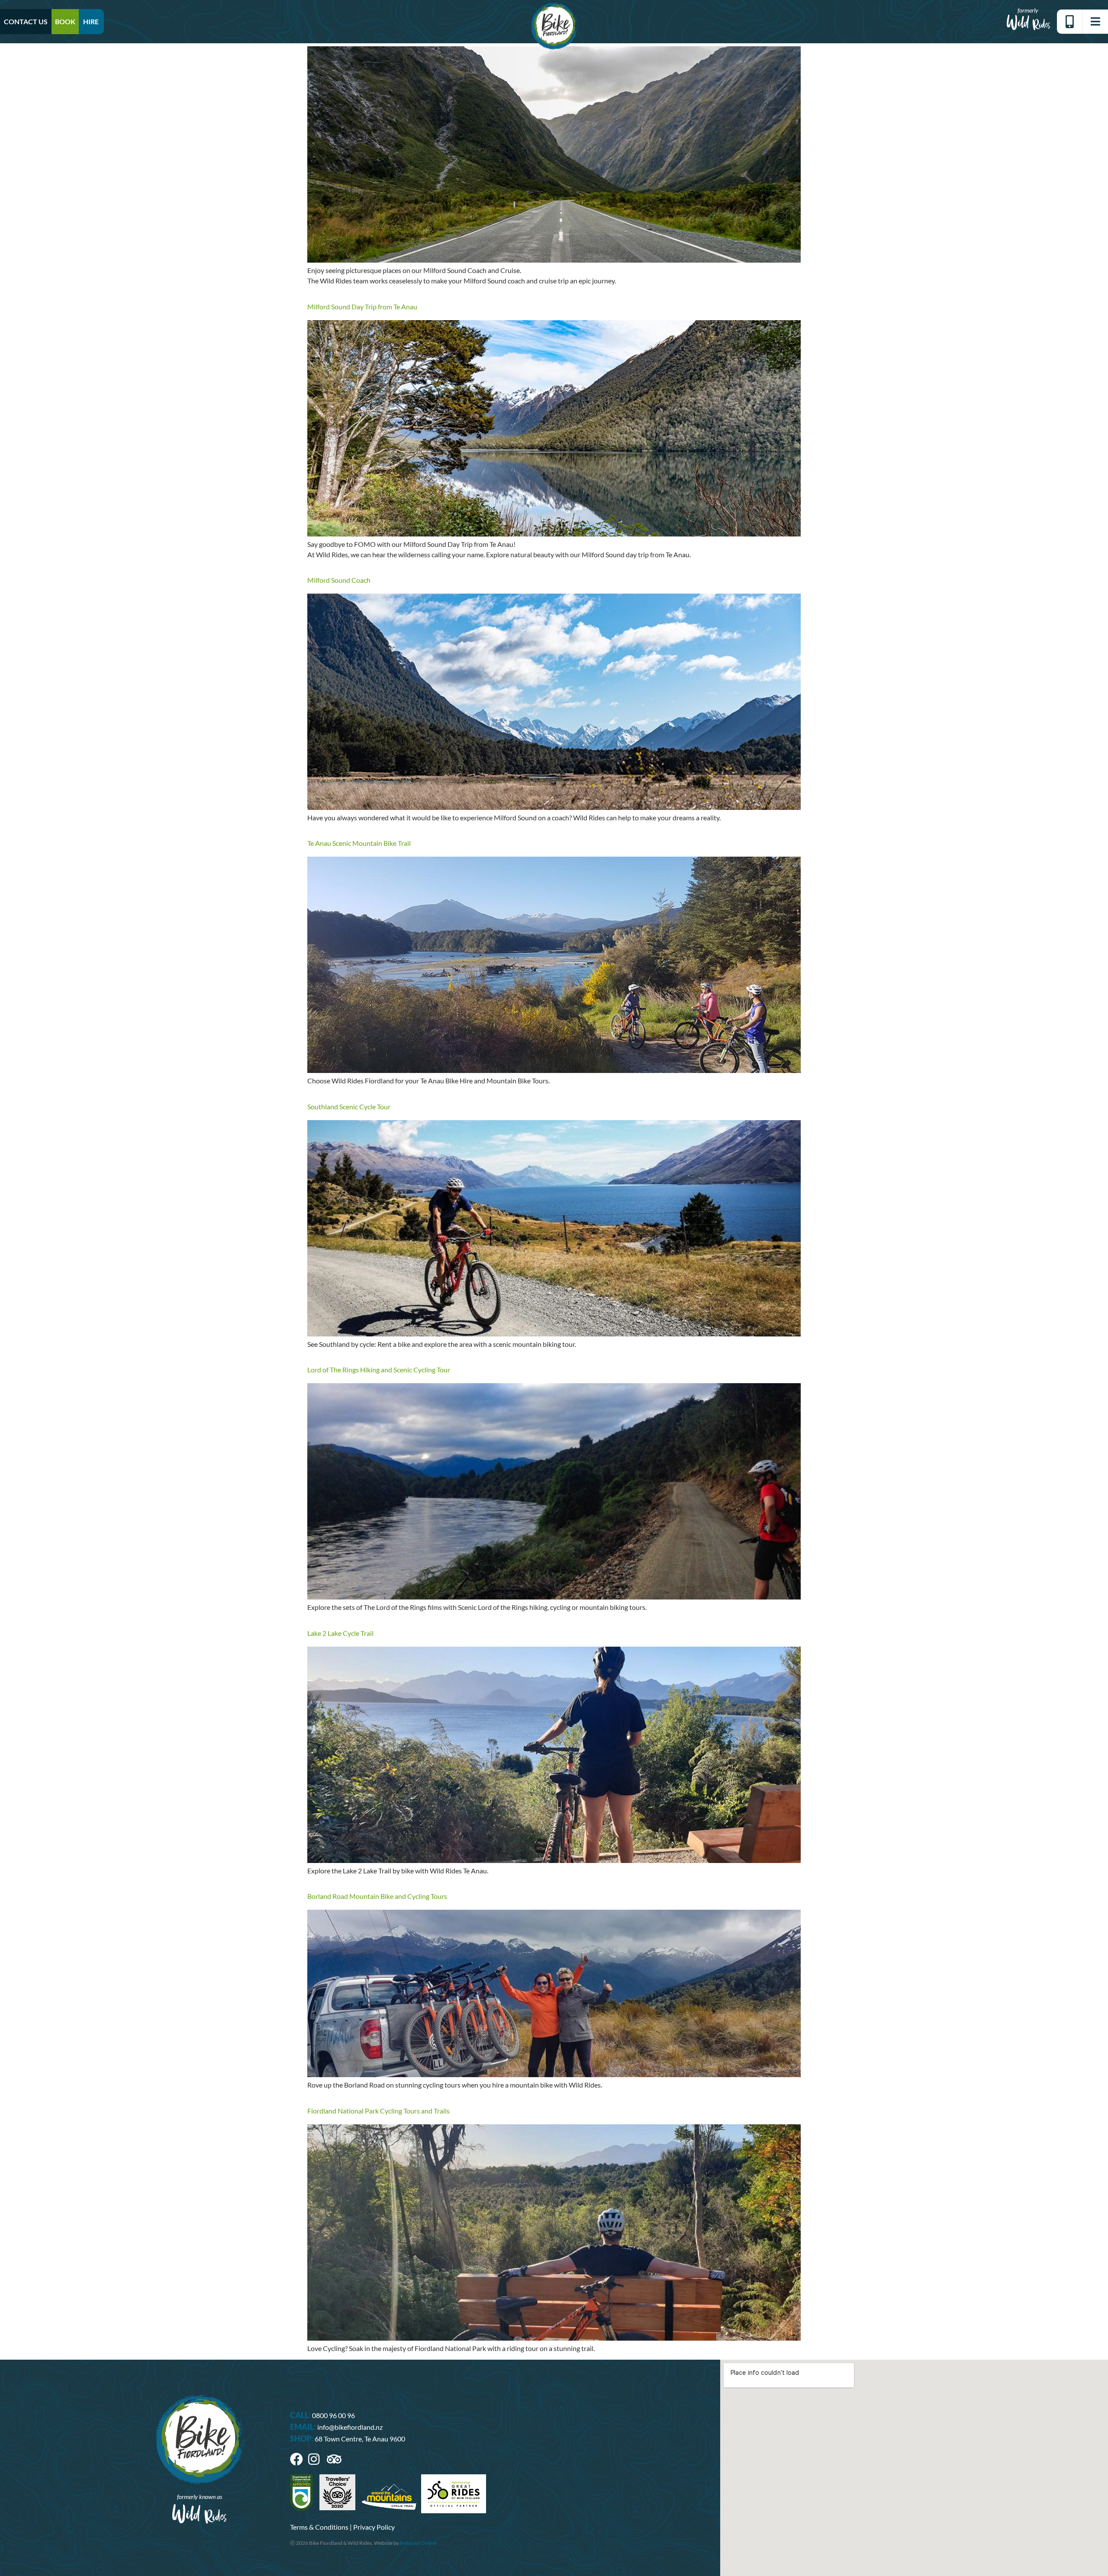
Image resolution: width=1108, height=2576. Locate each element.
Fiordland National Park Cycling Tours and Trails (378, 2111)
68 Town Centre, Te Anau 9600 (360, 2439)
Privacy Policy (374, 2527)
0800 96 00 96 (333, 2415)
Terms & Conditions (319, 2527)
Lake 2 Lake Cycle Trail (340, 1633)
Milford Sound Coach (339, 580)
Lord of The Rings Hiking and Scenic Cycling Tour (379, 1370)
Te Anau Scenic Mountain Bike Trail (359, 843)
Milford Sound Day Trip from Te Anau (362, 307)
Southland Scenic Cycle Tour (349, 1107)
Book (65, 21)
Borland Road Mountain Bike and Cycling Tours (377, 1896)
